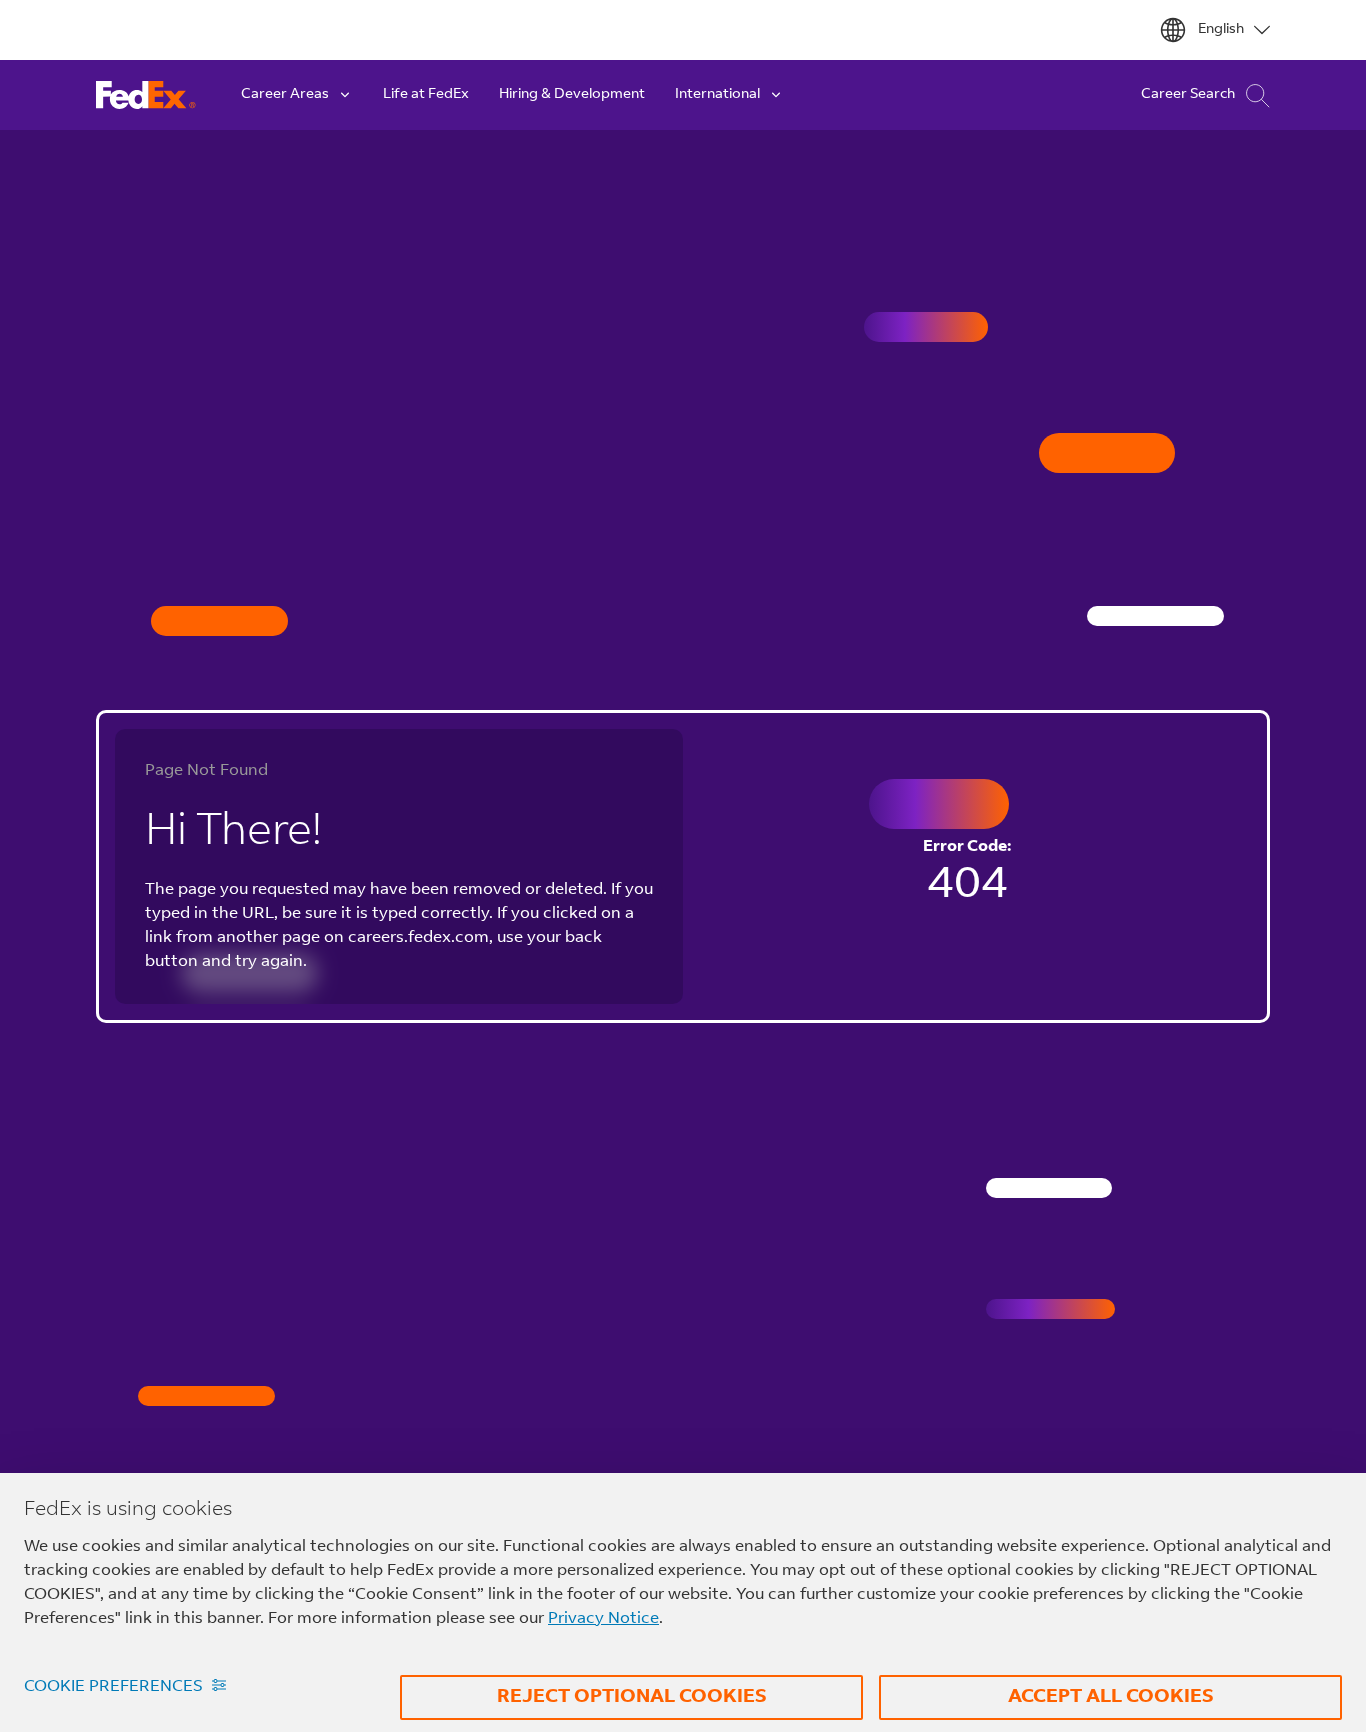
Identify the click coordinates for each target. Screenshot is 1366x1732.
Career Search (1188, 95)
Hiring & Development (572, 95)
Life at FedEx (426, 95)
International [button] (717, 95)
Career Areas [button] (285, 95)
